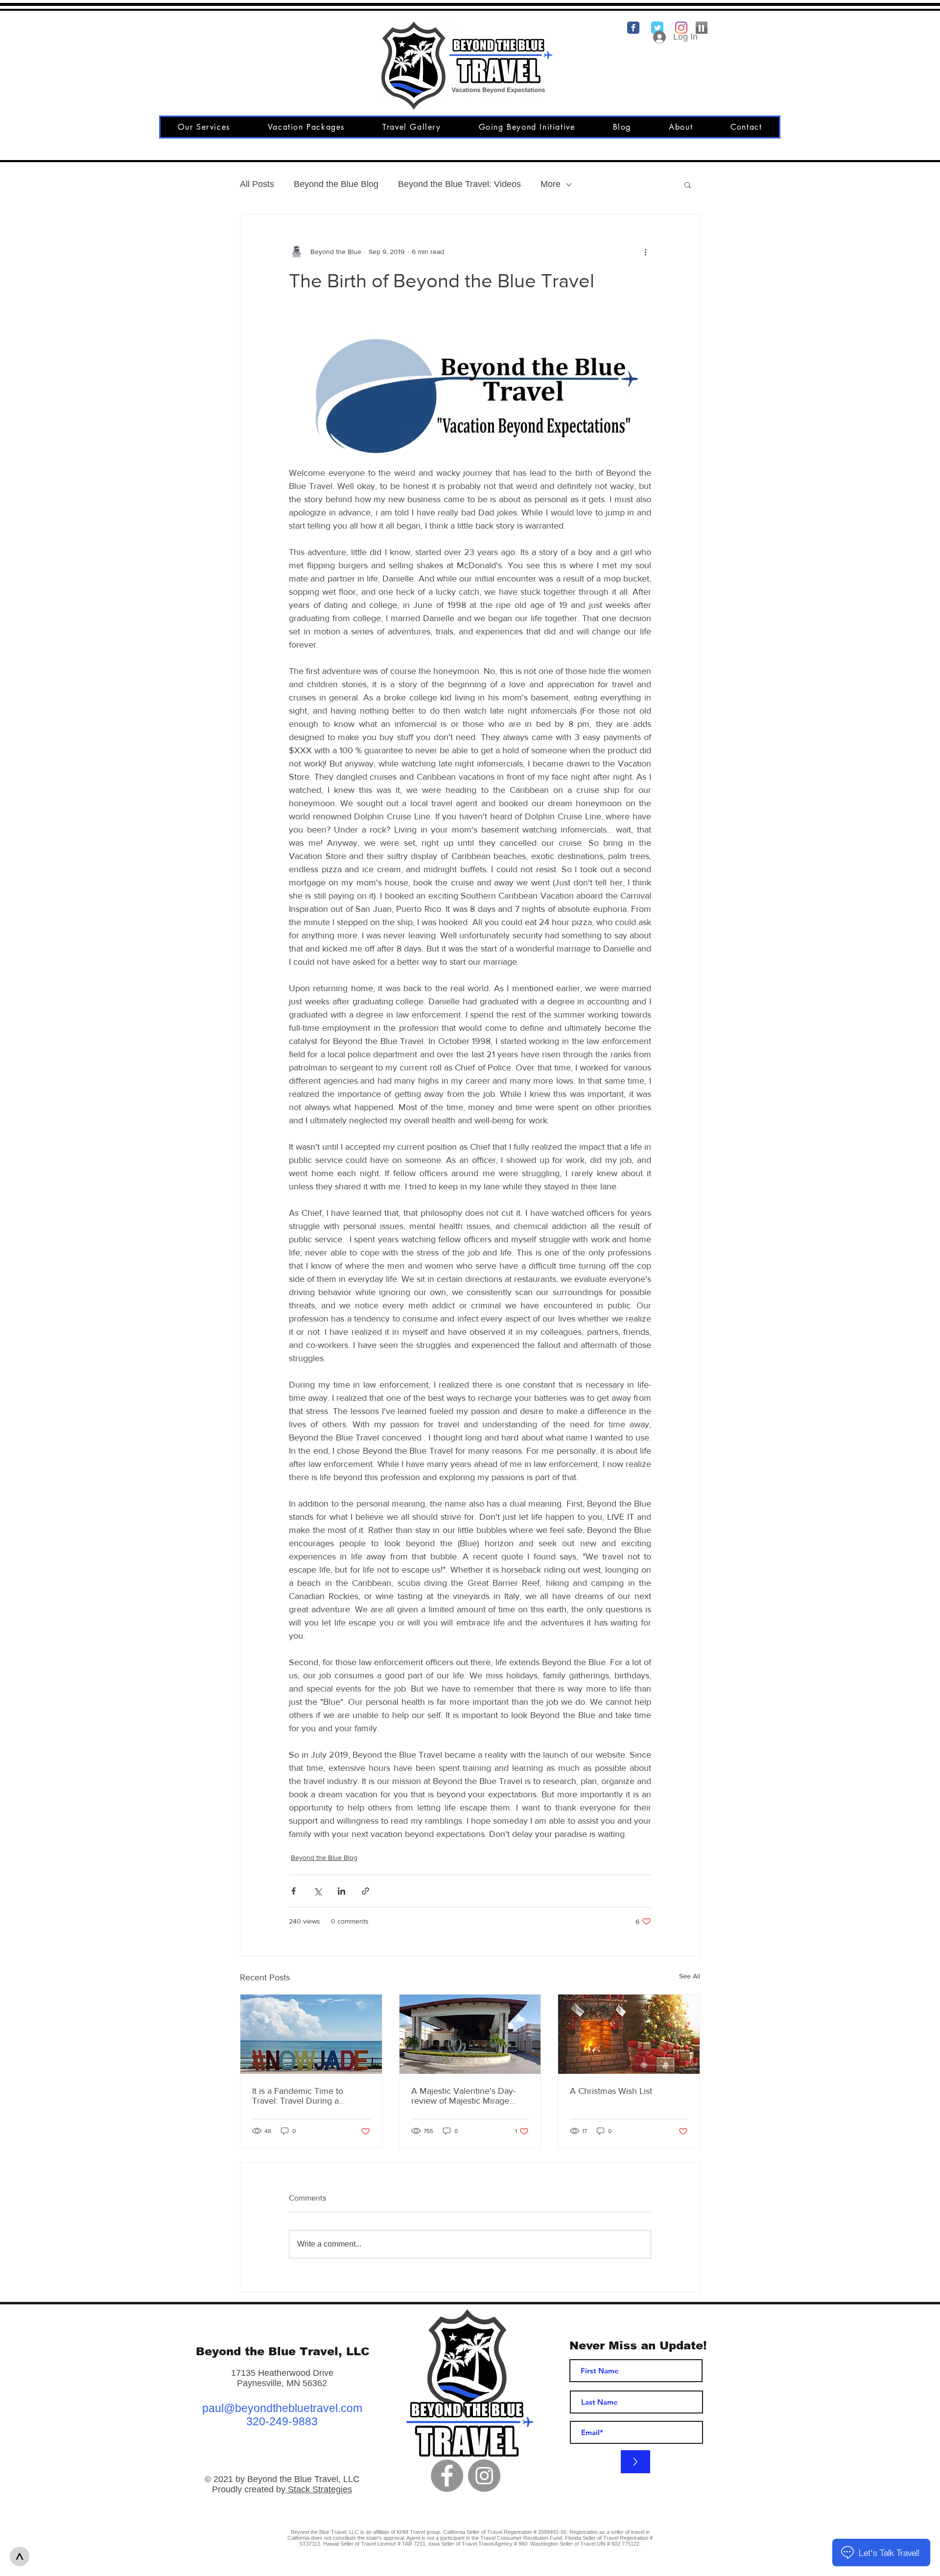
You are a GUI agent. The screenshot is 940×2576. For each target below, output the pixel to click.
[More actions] (645, 252)
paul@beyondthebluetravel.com (282, 2408)
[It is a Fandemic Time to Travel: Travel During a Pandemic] (311, 2034)
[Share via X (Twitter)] (317, 1891)
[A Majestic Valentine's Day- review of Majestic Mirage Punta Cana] (470, 2034)
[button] (688, 185)
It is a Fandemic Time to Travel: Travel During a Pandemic (298, 2096)
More (551, 184)
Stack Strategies (319, 2489)
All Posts (257, 184)
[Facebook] (447, 2476)
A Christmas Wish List (611, 2091)
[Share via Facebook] (294, 1891)
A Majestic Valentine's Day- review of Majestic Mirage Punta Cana (463, 2096)
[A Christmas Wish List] (629, 2034)
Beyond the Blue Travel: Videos (459, 184)
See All (690, 1976)
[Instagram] (484, 2476)
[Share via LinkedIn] (341, 1891)
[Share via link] (365, 1891)
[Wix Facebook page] (633, 28)
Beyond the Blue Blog (336, 184)
